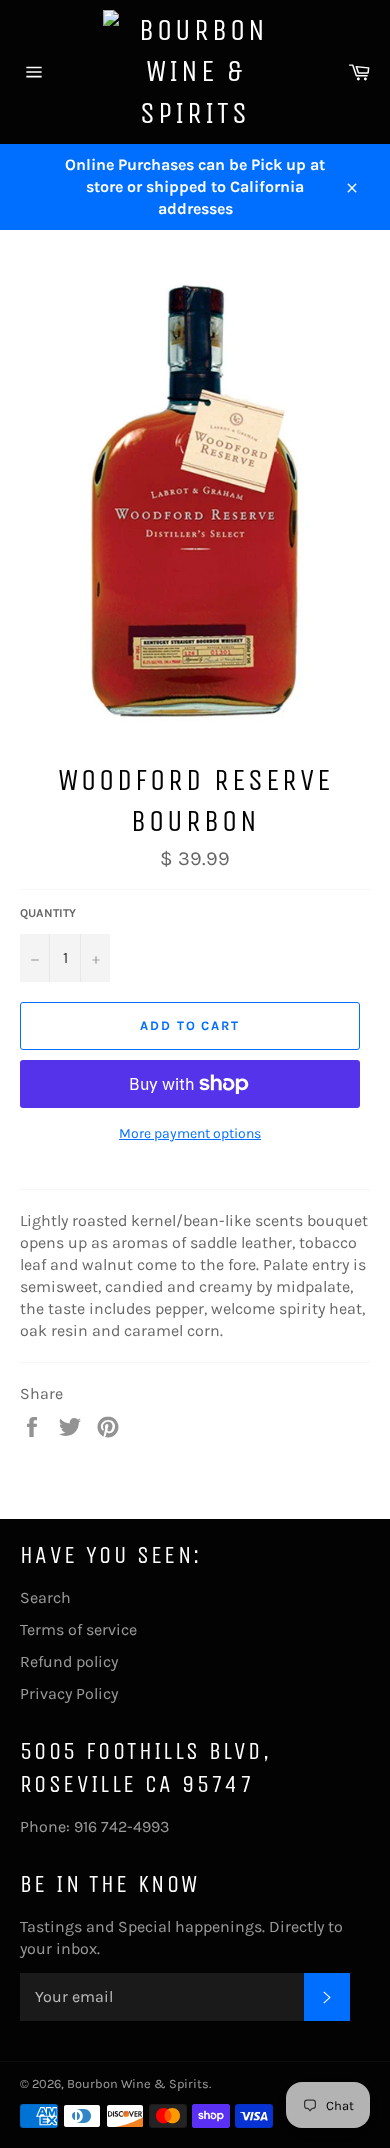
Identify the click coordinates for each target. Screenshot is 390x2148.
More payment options (190, 1133)
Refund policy (69, 1661)
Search (45, 1597)
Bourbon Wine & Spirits (138, 2083)
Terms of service (78, 1629)
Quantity (48, 913)
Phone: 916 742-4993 (94, 1826)
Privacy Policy (69, 1693)
